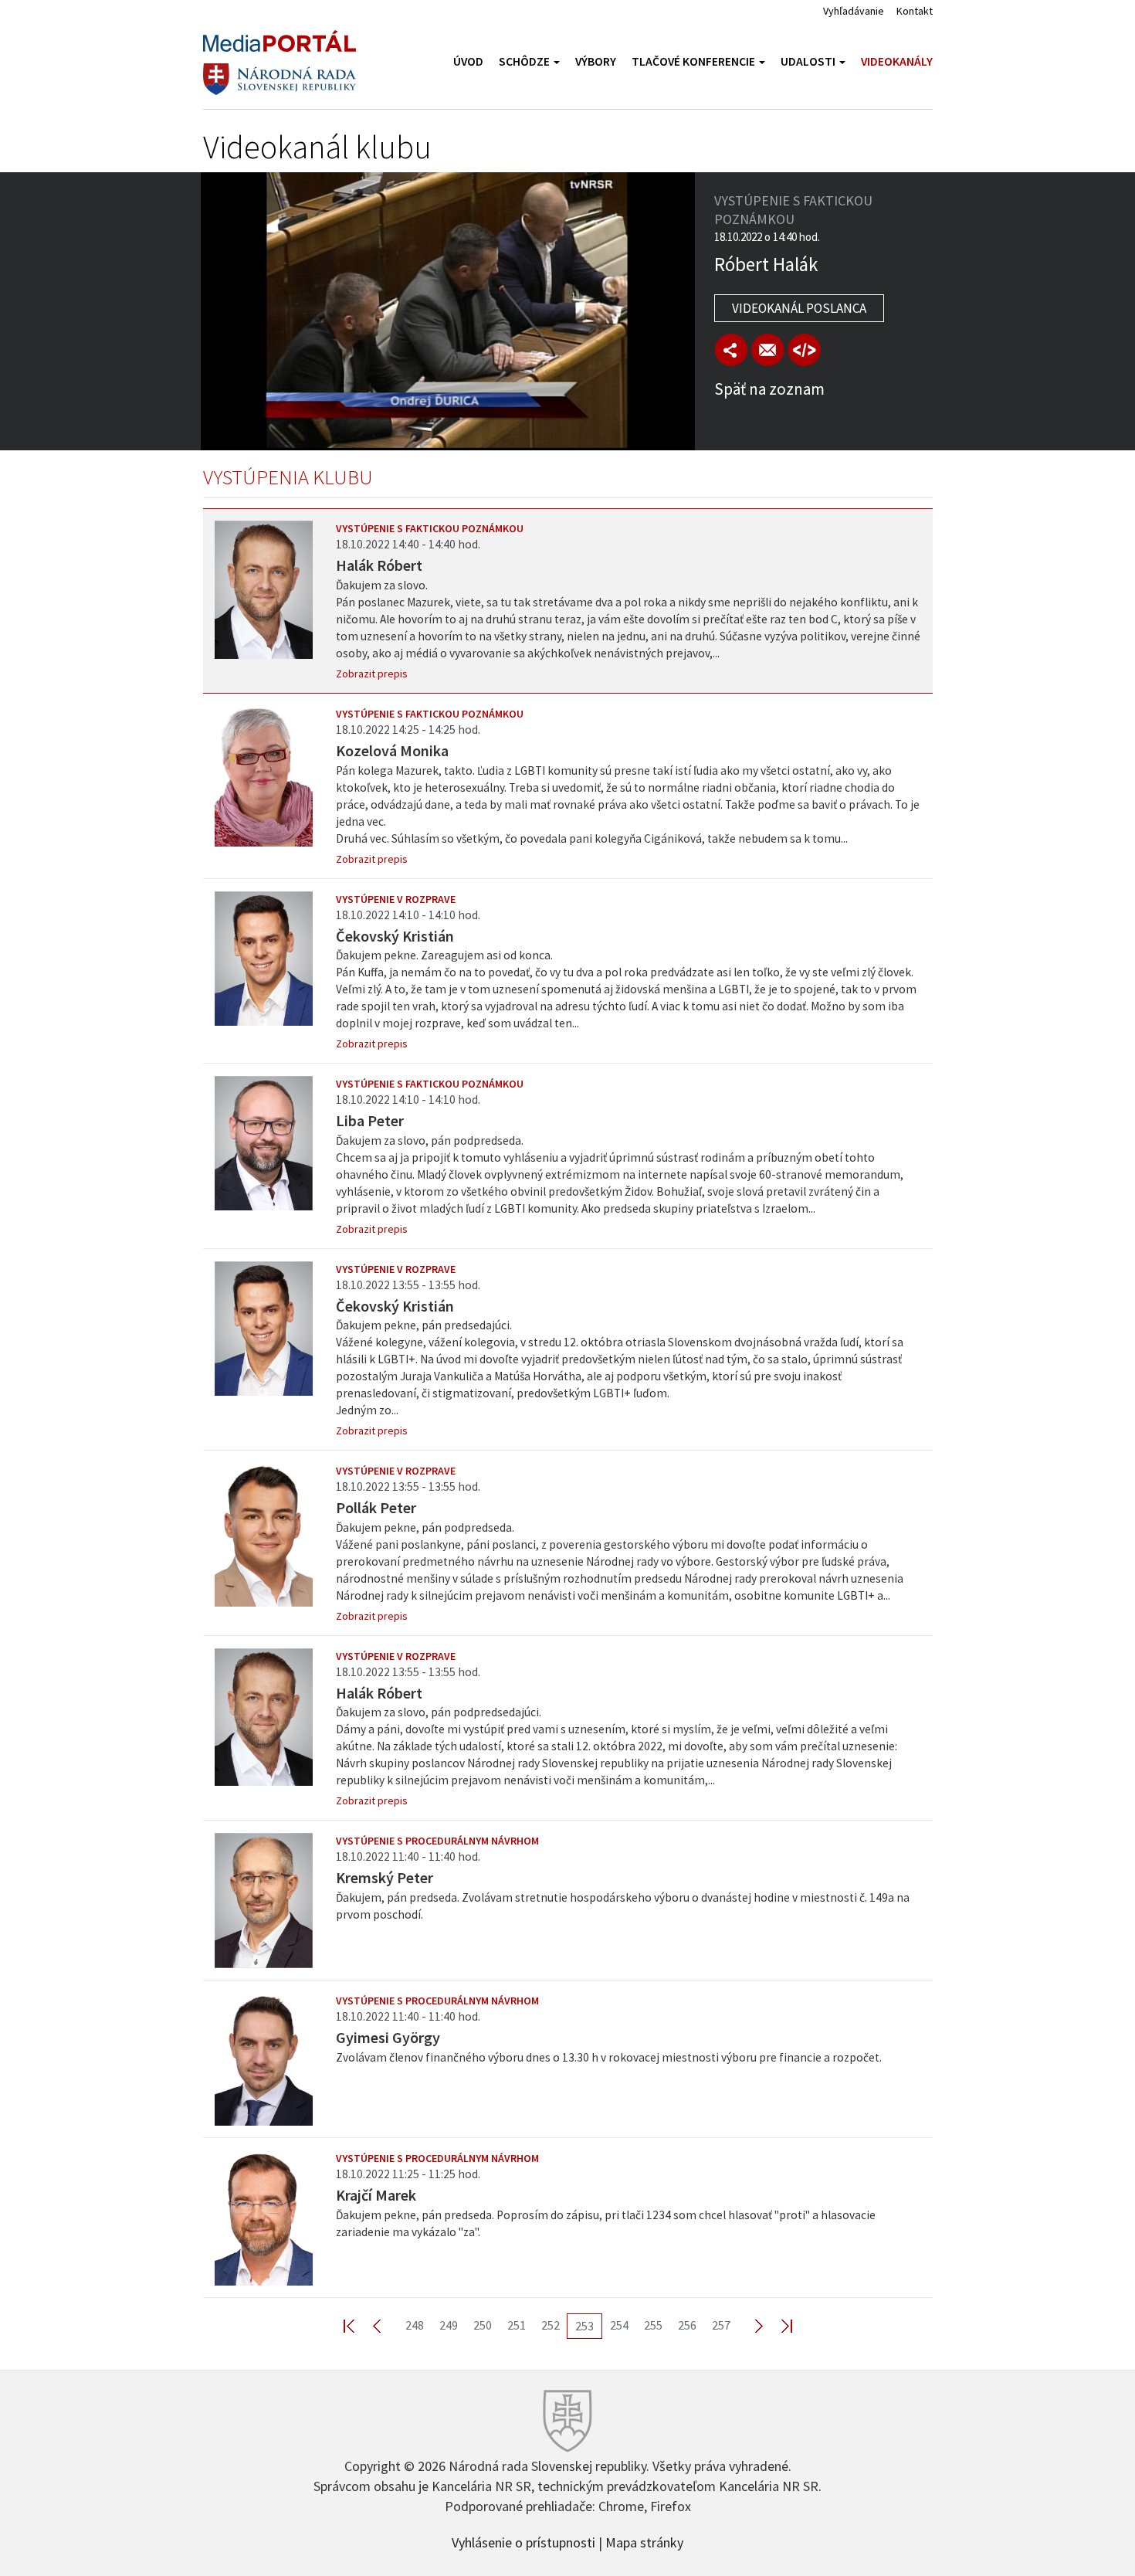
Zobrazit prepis (372, 674)
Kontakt (915, 11)
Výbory (596, 61)
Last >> (778, 2325)
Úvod (468, 61)
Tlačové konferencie (695, 61)
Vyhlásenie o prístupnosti (523, 2541)
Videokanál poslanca (799, 308)
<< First (358, 2325)
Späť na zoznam (769, 389)
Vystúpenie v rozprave (396, 899)
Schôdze (525, 61)
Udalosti (809, 61)
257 (721, 2325)
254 (619, 2325)
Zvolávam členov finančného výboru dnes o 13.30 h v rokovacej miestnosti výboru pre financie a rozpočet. (609, 2057)
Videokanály (897, 61)
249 (449, 2325)
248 (415, 2325)
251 (517, 2325)
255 (653, 2325)
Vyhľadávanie (854, 11)
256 (687, 2325)
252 (551, 2325)
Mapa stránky (644, 2541)
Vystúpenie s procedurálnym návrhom (437, 1841)
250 (483, 2325)
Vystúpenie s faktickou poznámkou (430, 528)
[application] (448, 311)
